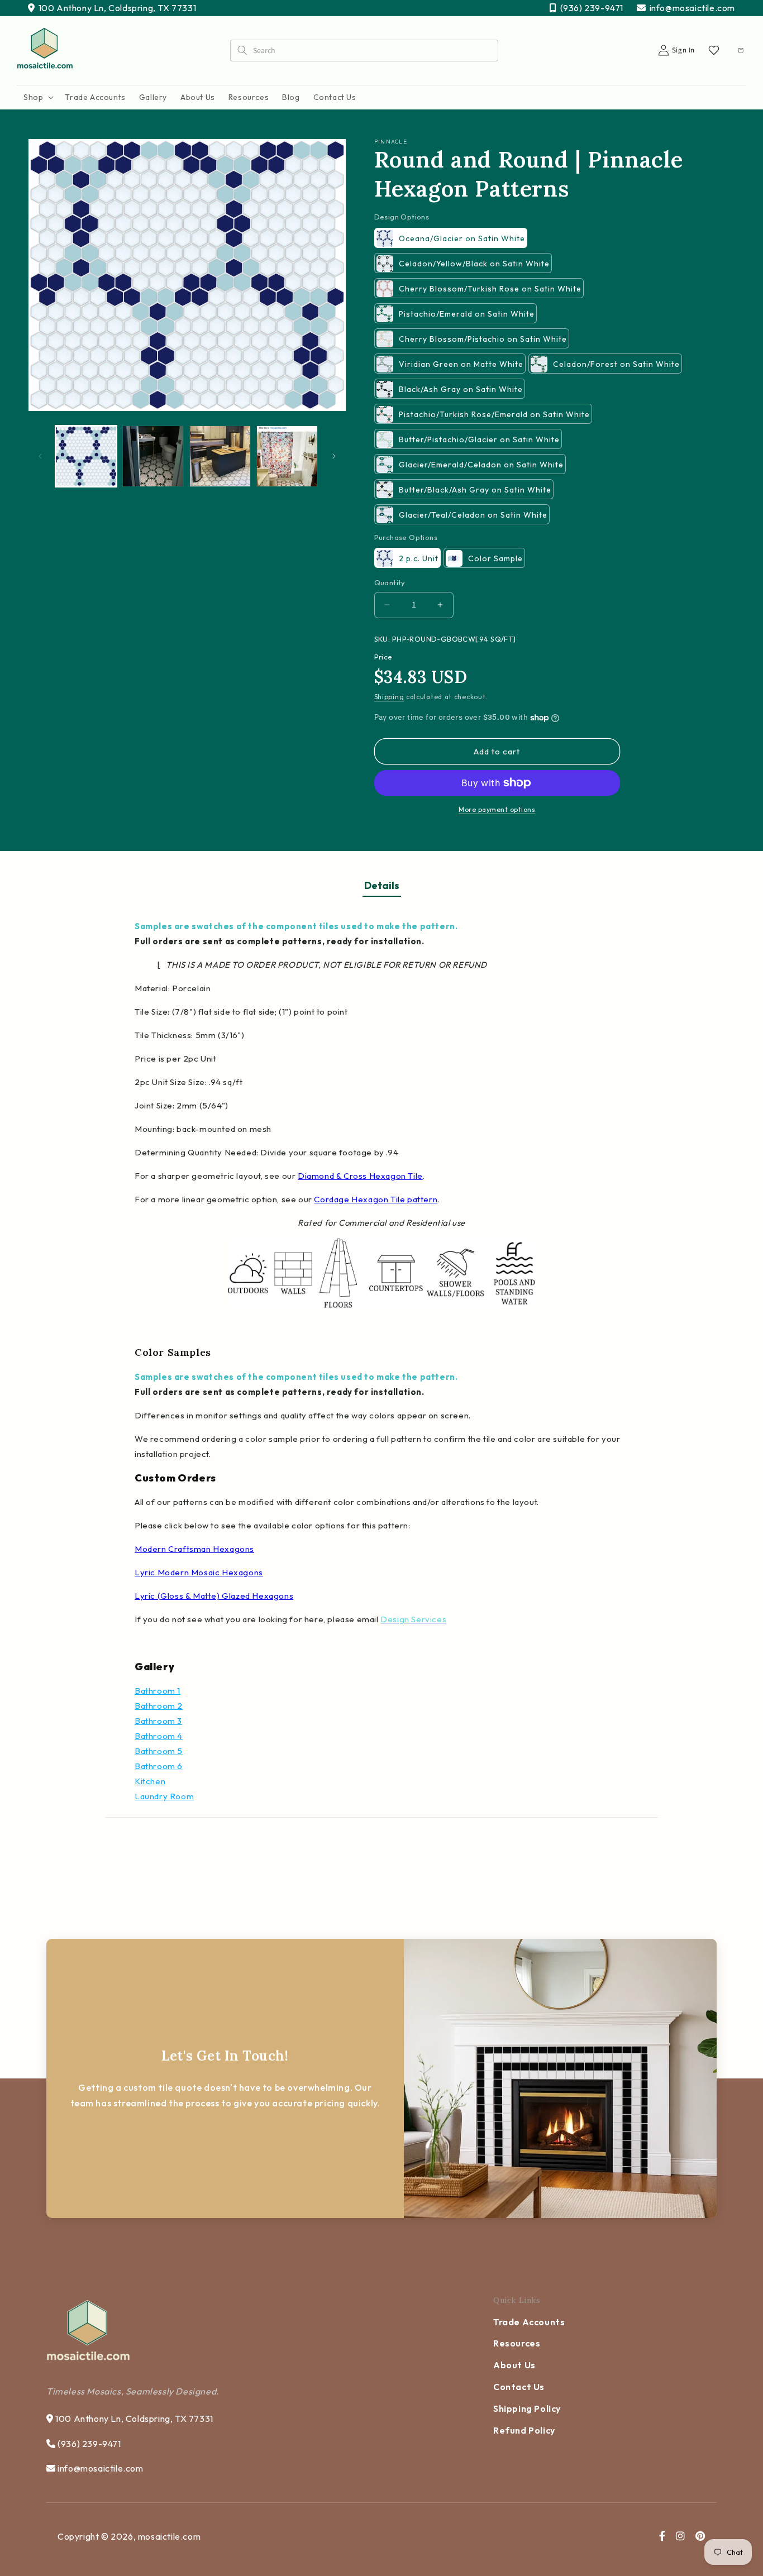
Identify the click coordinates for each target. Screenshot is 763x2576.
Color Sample (495, 558)
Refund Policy (524, 2430)
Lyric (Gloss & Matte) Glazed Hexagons (214, 1596)
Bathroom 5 (159, 1751)
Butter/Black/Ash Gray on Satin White (475, 490)
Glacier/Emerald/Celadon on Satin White (481, 465)
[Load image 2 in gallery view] (153, 456)
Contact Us (519, 2387)
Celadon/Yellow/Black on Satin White (474, 264)
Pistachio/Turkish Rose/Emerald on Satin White (494, 414)
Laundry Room (164, 1796)
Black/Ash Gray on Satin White (461, 389)
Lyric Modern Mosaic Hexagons (199, 1572)
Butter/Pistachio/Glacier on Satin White (479, 439)
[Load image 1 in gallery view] (86, 456)
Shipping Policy (527, 2408)
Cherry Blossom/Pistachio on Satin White (483, 339)
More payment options (497, 809)
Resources (517, 2343)
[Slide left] (40, 456)
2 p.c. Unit (419, 558)
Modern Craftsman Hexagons (194, 1549)
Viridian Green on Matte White (461, 364)
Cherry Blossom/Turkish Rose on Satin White (490, 289)
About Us (514, 2365)
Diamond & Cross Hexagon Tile (360, 1176)
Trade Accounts (529, 2322)
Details (382, 885)
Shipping (389, 697)
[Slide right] (334, 456)
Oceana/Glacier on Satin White (462, 238)
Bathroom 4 (159, 1736)
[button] (37, 97)
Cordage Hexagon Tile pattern (376, 1199)
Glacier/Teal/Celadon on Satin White (473, 515)
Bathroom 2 (159, 1706)
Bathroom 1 (158, 1691)
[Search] (242, 50)
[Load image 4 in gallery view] (287, 456)
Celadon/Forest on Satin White (616, 364)
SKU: (382, 639)
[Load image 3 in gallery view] (220, 456)
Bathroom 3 (158, 1721)
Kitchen (150, 1781)
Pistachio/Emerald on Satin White (467, 314)
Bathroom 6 (159, 1766)
